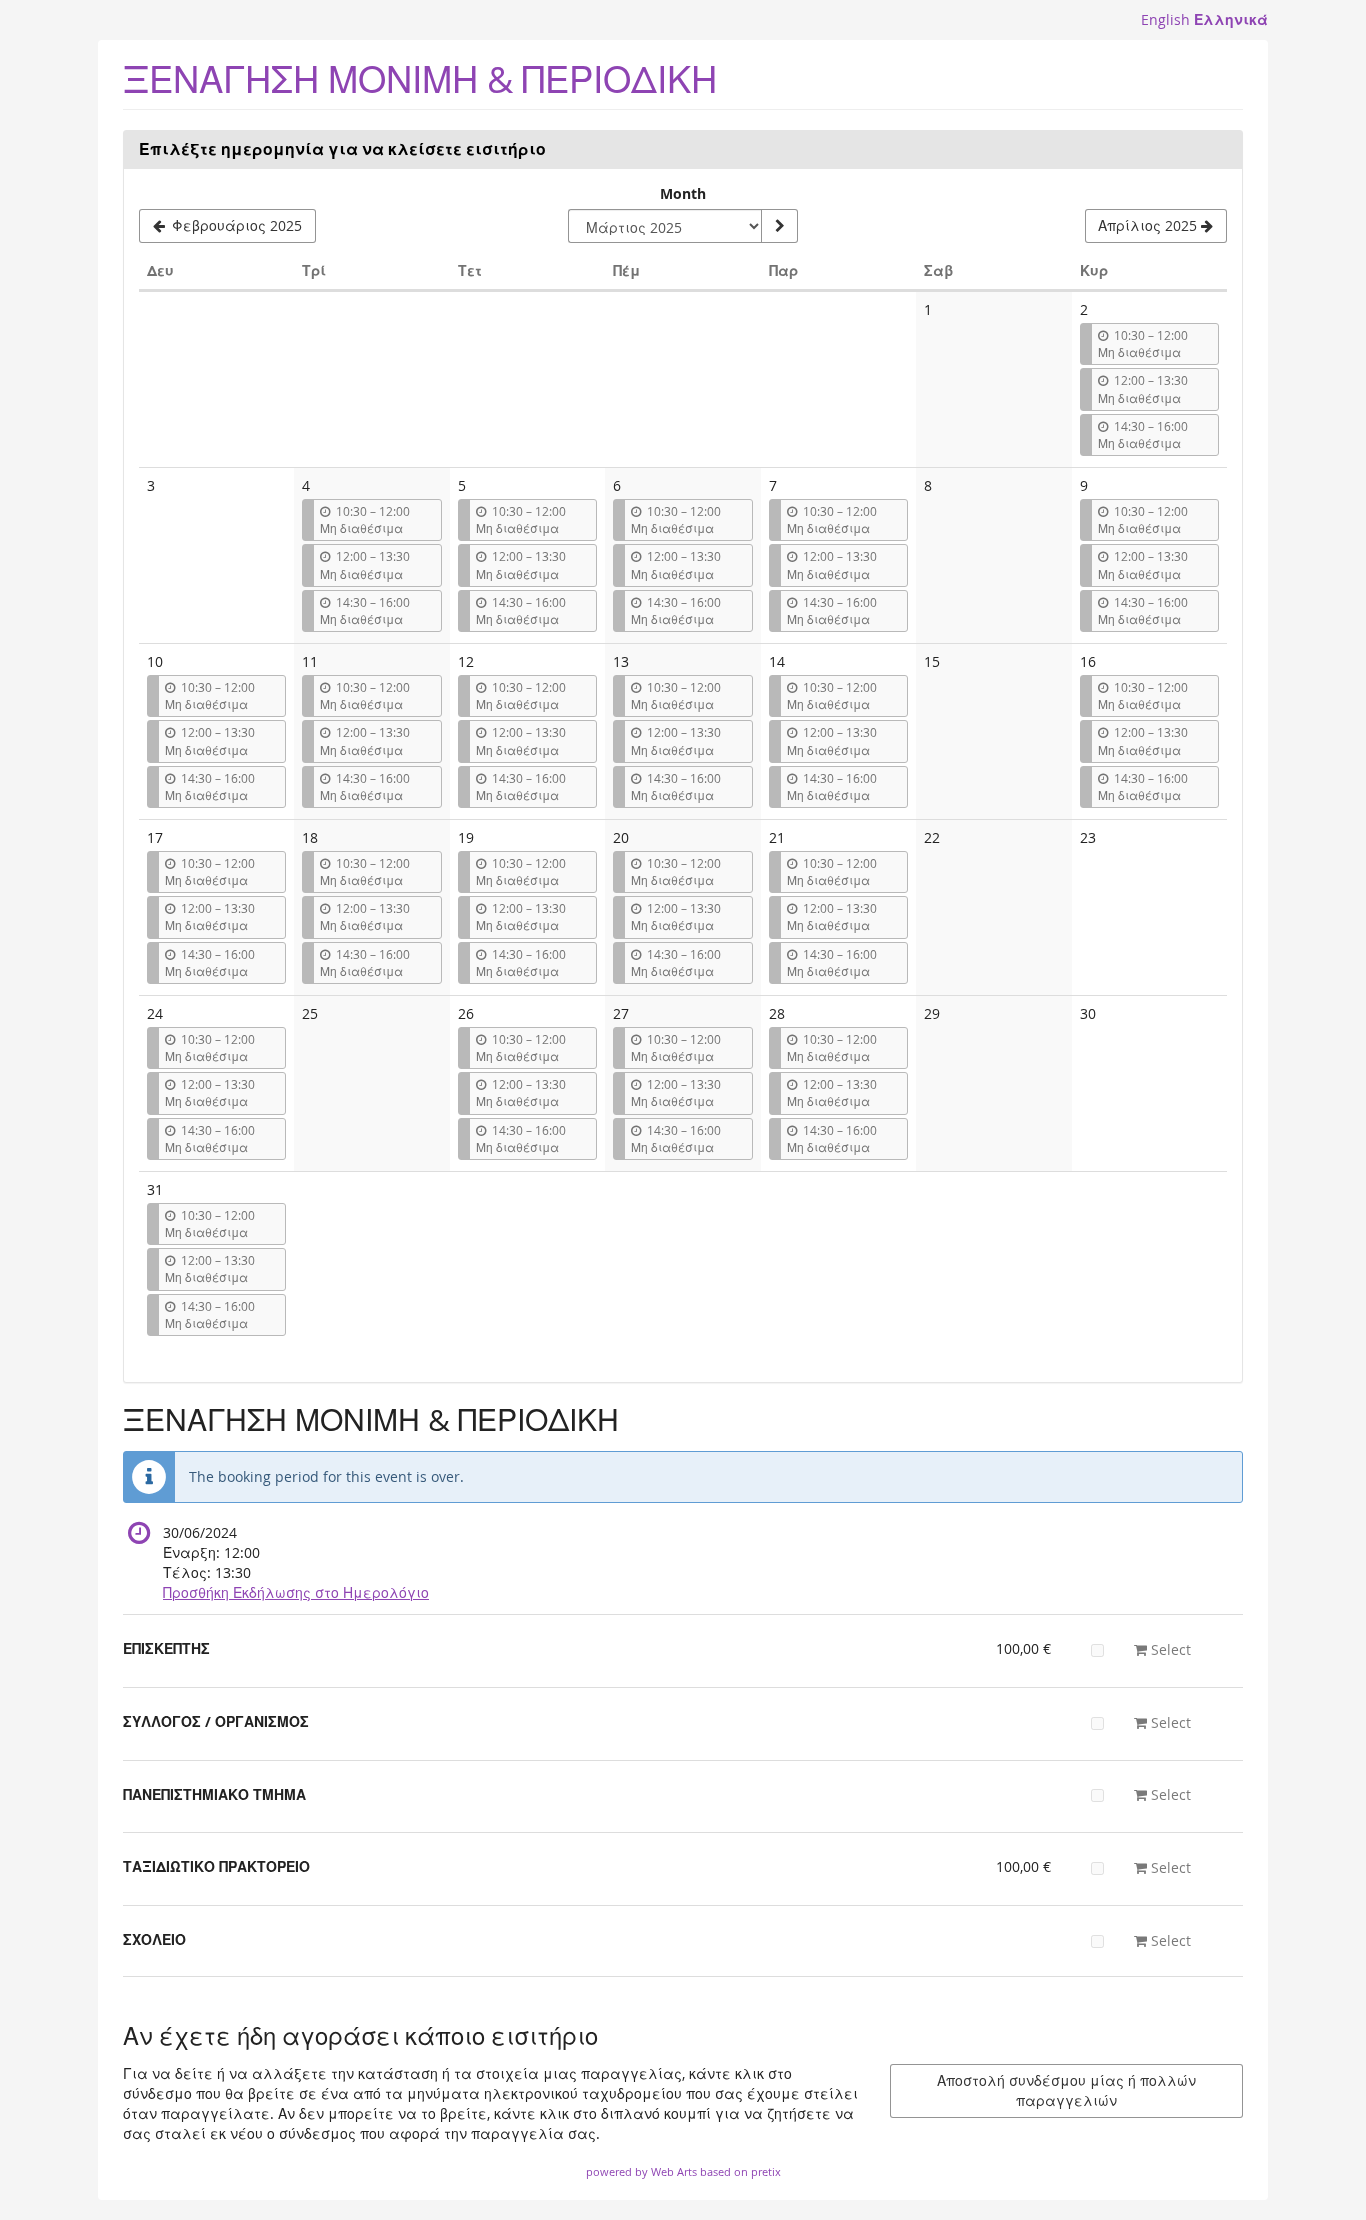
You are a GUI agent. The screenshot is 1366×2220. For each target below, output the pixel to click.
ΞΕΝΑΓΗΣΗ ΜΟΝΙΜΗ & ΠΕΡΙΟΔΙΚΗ (420, 79)
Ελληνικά (1231, 19)
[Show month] (779, 226)
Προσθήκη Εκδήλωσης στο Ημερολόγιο (296, 1592)
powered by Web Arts (641, 2171)
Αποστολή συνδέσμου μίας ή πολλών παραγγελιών (1066, 2090)
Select (1169, 1649)
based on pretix (740, 2171)
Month (683, 193)
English (1165, 19)
